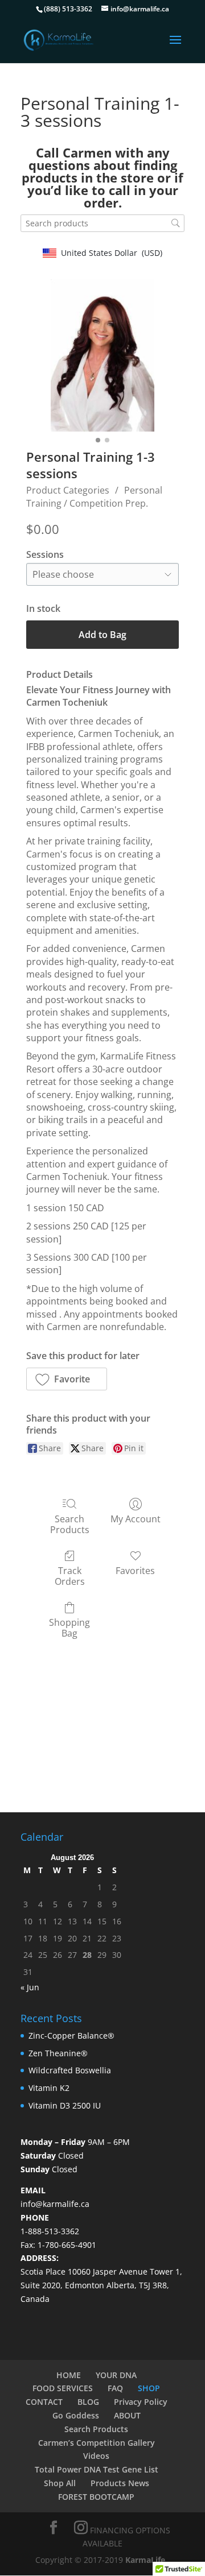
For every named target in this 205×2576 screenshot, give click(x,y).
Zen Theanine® (58, 2053)
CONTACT (44, 2402)
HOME (69, 2375)
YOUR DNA (116, 2375)
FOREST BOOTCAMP (96, 2497)
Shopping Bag (69, 1627)
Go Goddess (76, 2415)
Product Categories (68, 490)
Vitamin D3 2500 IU (65, 2105)
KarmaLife (146, 2560)
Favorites (135, 1570)
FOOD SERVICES (63, 2388)
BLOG (88, 2402)
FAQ (115, 2388)
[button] (67, 1379)
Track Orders (70, 1576)
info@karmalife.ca (55, 2204)
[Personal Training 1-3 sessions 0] (102, 355)
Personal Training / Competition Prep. (94, 496)
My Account (136, 1519)
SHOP (149, 2388)
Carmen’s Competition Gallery (97, 2443)
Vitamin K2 (49, 2088)
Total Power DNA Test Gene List (97, 2469)
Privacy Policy (141, 2402)
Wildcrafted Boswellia (70, 2070)
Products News (120, 2483)
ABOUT (127, 2415)
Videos (96, 2456)
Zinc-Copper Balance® (71, 2035)
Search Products (70, 1524)
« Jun (30, 1987)
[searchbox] (102, 223)
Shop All (60, 2483)
